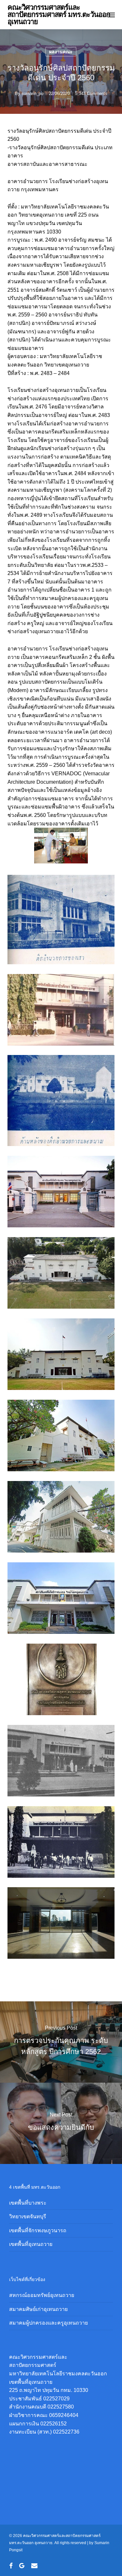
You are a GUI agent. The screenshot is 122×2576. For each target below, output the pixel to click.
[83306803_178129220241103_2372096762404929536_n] (63, 1600)
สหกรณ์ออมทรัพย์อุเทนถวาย (42, 2295)
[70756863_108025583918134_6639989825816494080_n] (63, 1102)
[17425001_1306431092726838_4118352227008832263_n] (63, 1762)
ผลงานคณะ (61, 52)
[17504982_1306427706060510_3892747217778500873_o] (63, 1925)
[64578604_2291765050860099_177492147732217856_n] (63, 1681)
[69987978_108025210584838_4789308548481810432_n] (63, 921)
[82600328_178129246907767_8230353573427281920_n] (63, 1356)
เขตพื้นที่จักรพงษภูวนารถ (38, 2230)
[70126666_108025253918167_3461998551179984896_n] (63, 1011)
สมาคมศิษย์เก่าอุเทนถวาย (38, 2309)
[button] (111, 15)
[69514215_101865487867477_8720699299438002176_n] (63, 1193)
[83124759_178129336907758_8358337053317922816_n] (63, 1518)
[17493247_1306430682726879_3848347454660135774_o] (63, 1844)
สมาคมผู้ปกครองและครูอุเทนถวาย (48, 2323)
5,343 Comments (91, 93)
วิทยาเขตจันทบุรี (28, 2216)
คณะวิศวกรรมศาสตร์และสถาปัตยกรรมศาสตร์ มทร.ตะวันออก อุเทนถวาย (59, 15)
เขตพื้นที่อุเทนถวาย (31, 2244)
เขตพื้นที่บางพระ (28, 2203)
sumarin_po (32, 93)
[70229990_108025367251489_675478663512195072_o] (63, 1275)
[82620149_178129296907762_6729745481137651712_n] (63, 1437)
